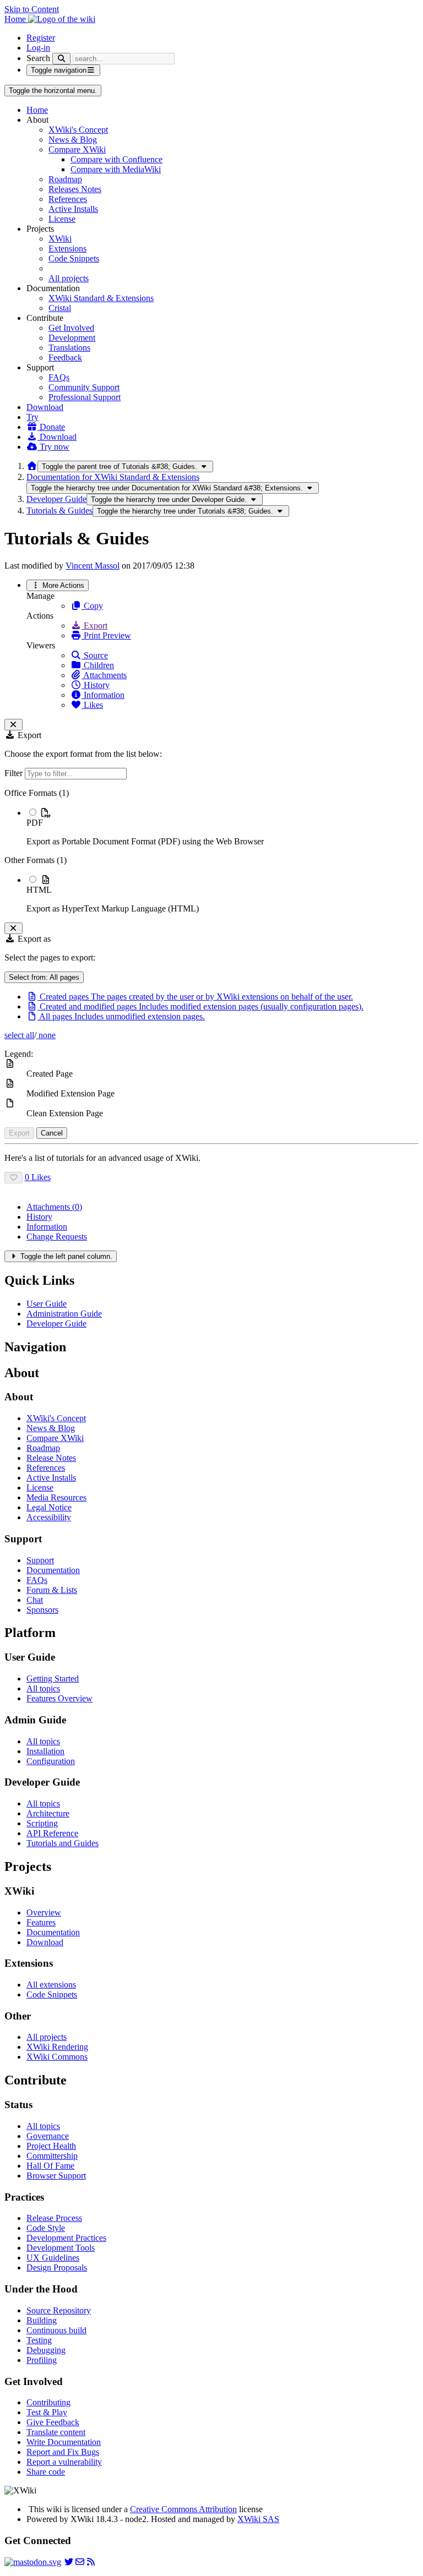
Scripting (42, 1823)
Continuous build (56, 2330)
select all (19, 1035)
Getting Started (53, 1679)
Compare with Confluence (116, 159)
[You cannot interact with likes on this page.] (13, 1178)
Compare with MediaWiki (116, 169)
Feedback (65, 358)
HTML (39, 890)
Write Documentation (64, 2442)
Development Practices (66, 2238)
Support (40, 1560)
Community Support (84, 387)
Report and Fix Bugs (63, 2452)
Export (94, 626)
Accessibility (49, 1517)
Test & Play (47, 2412)
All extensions (51, 1985)
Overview (44, 1912)
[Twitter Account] (69, 2562)
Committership (52, 2156)
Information (103, 695)
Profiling (42, 2360)
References (68, 199)
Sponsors (42, 1610)
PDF (35, 823)
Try (32, 417)
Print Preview (106, 635)
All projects (69, 278)
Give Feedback (53, 2422)
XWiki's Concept (78, 130)
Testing (39, 2340)
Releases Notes (75, 189)
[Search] (61, 59)
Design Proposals (57, 2267)
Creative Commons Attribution (183, 2509)
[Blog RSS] (91, 2562)
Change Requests (57, 1237)
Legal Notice (49, 1507)
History (96, 685)
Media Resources (56, 1497)
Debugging (46, 2350)
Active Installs (73, 209)
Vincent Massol (93, 566)
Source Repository (59, 2310)
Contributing (48, 2402)
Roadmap (65, 179)
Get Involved (71, 328)
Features (41, 1922)
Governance (48, 2136)
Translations (69, 348)
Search (38, 58)
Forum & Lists (52, 1590)
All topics (43, 1688)
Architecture (48, 1813)
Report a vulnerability (64, 2462)
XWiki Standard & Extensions (101, 298)
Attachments (104, 675)
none (46, 1035)
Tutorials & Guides (59, 511)
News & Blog (73, 140)
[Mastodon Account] (33, 2562)
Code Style (46, 2228)
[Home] (32, 466)
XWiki (60, 239)
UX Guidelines (53, 2258)
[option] (223, 827)
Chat (35, 1600)
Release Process (54, 2218)
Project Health (51, 2146)
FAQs (59, 377)
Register (41, 38)
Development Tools (61, 2248)
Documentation (53, 1570)
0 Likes (38, 1177)
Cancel (52, 1133)
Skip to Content (32, 9)
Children (98, 665)
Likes (92, 705)
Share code (46, 2472)
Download (45, 407)
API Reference (52, 1833)
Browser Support (56, 2176)
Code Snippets (74, 258)
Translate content (56, 2432)
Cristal (60, 308)
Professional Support (85, 397)
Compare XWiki (77, 149)
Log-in (38, 48)
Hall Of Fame (50, 2166)
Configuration (51, 1761)
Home (37, 110)
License (62, 219)
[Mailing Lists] (80, 2562)
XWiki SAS (258, 2519)
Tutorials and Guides (63, 1843)
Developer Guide (56, 499)
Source (95, 655)
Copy (92, 606)
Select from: (44, 977)
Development (72, 338)
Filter (15, 773)
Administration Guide (64, 1314)
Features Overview (59, 1698)
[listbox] (211, 851)
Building (42, 2320)
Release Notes (51, 1458)
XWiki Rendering (57, 2047)
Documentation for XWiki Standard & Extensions (113, 477)
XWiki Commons (57, 2057)
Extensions (67, 249)
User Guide (47, 1304)
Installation (45, 1751)
